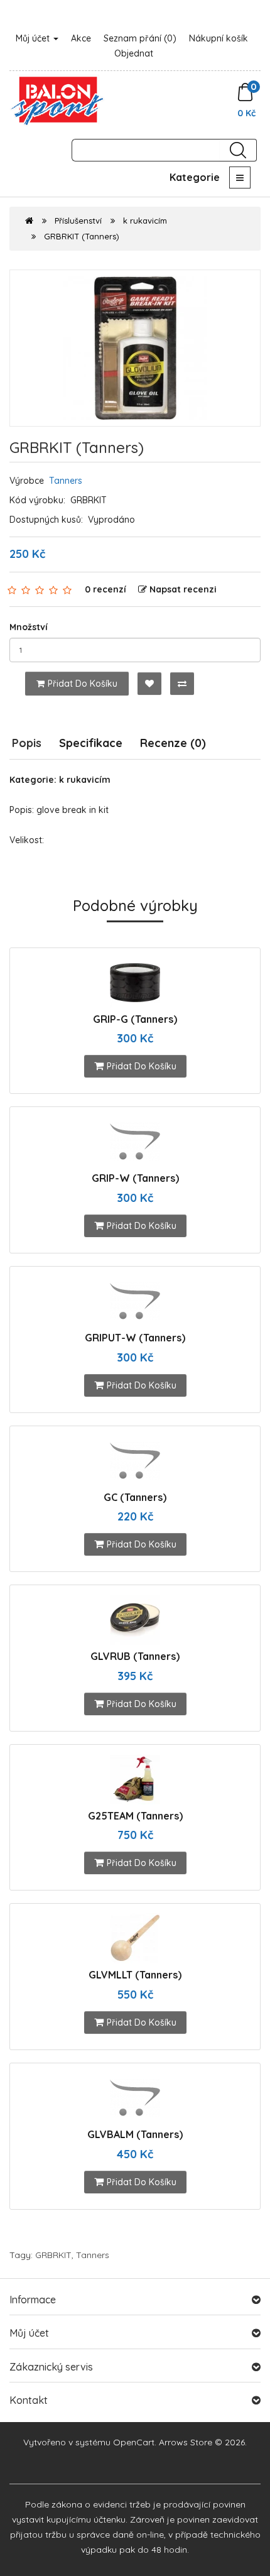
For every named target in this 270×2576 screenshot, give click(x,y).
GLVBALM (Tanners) (135, 2134)
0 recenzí (105, 589)
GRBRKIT (53, 2255)
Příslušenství (78, 221)
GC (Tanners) (135, 1497)
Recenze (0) (173, 743)
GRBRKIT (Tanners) (82, 236)
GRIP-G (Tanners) (135, 1019)
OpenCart (134, 2442)
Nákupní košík (219, 38)
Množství (29, 627)
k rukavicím (145, 221)
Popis (27, 743)
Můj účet (34, 38)
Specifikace (91, 743)
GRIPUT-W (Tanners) (135, 1338)
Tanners (66, 481)
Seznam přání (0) (140, 38)
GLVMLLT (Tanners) (135, 1975)
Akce (81, 38)
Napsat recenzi (183, 589)
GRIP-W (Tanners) (135, 1178)
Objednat (134, 53)
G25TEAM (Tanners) (135, 1816)
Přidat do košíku (83, 684)
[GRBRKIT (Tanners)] (135, 348)
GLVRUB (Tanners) (135, 1656)
